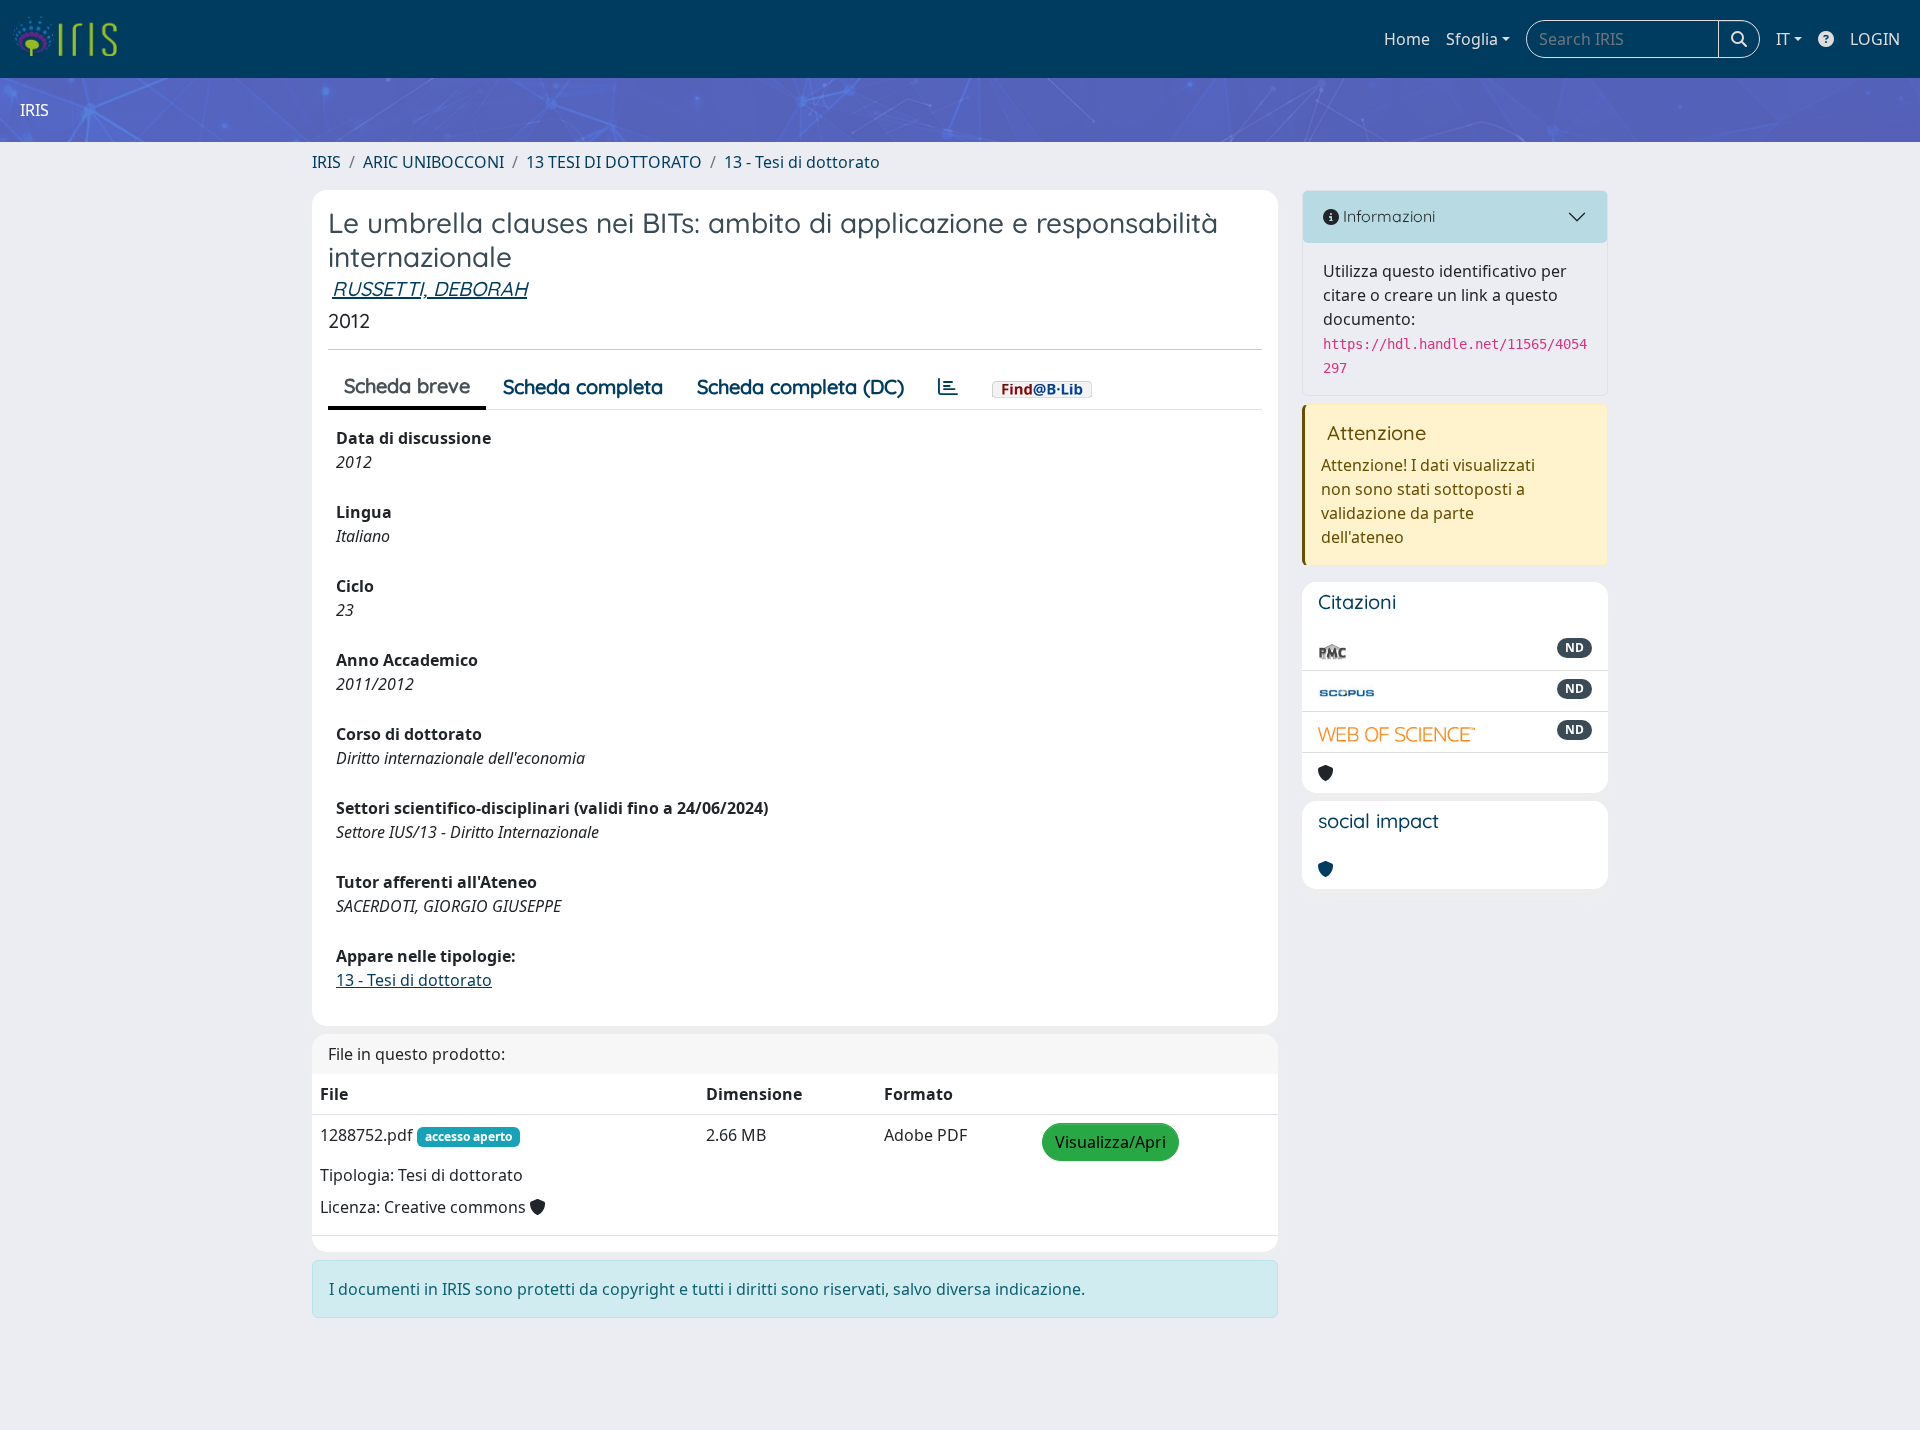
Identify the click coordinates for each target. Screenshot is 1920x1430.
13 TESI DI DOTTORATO (614, 162)
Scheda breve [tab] (407, 385)
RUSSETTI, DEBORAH (429, 288)
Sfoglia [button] (1472, 39)
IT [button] (1783, 39)
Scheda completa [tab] (583, 386)
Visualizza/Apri (1110, 1142)
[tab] (948, 387)
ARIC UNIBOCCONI (433, 162)
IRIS (326, 162)
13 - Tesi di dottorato (802, 162)
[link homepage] (72, 39)
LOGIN (1875, 39)
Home (1407, 39)
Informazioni (1387, 216)
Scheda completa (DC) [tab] (800, 386)
